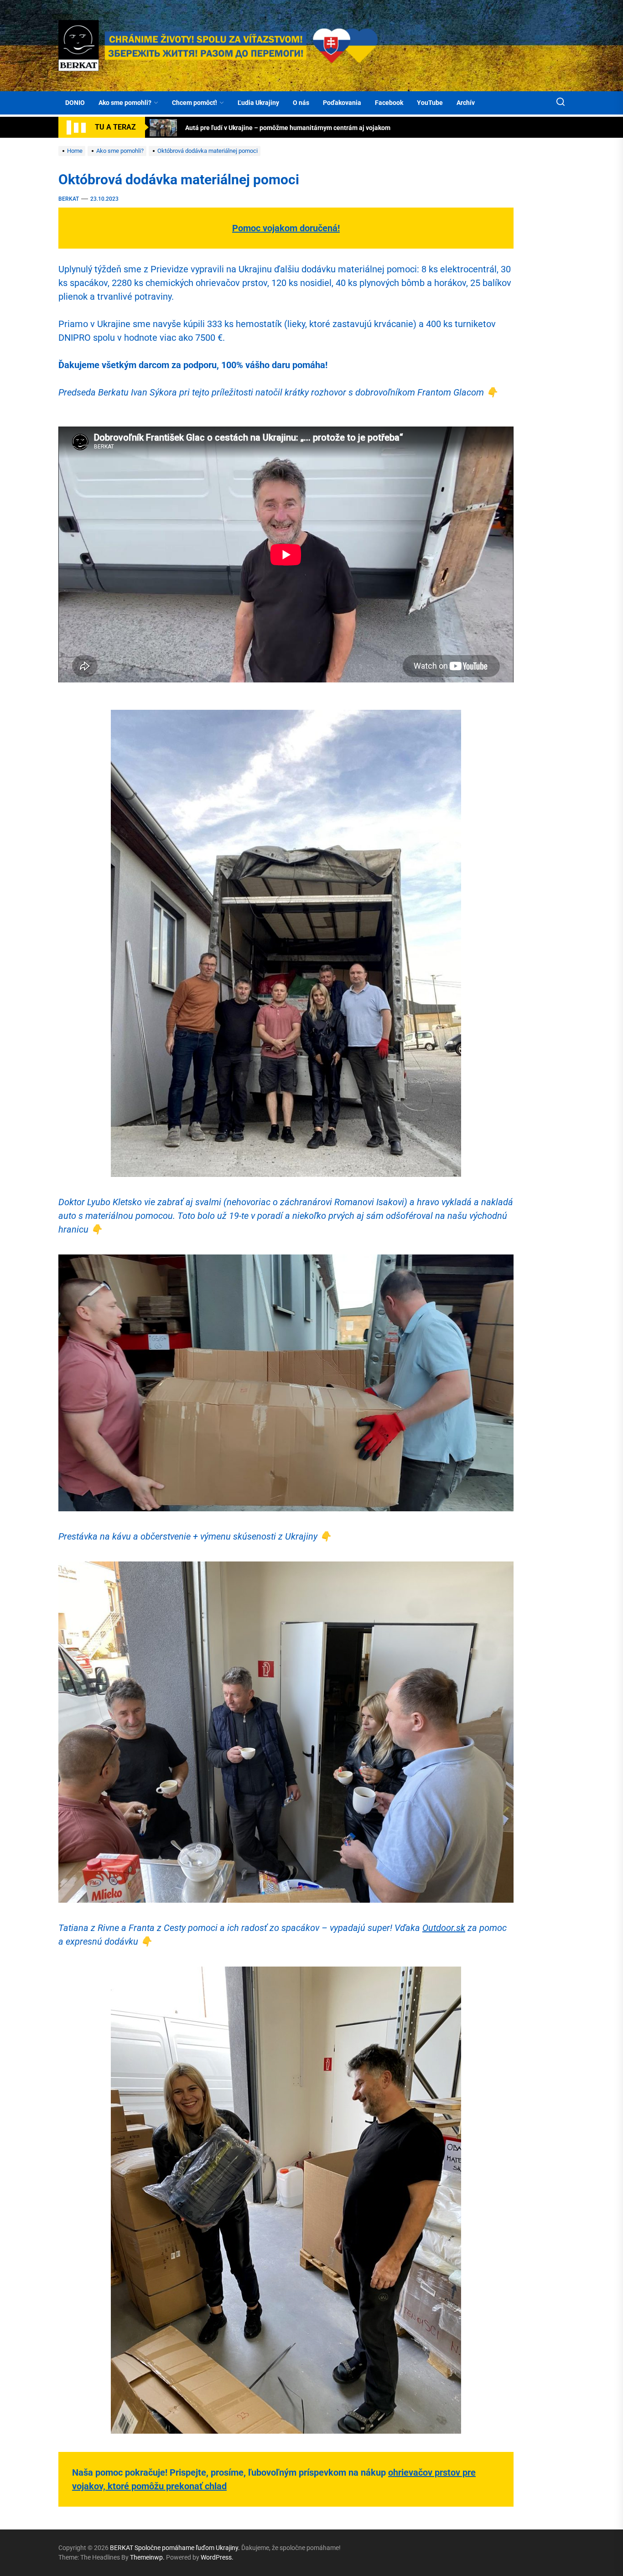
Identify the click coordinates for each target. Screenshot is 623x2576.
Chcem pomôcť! (195, 103)
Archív (466, 103)
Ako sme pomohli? (125, 103)
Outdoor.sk (444, 1928)
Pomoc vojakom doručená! (286, 228)
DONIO (75, 103)
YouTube (430, 103)
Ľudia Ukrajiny (258, 103)
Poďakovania (342, 103)
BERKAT (69, 199)
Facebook (389, 103)
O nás (301, 103)
